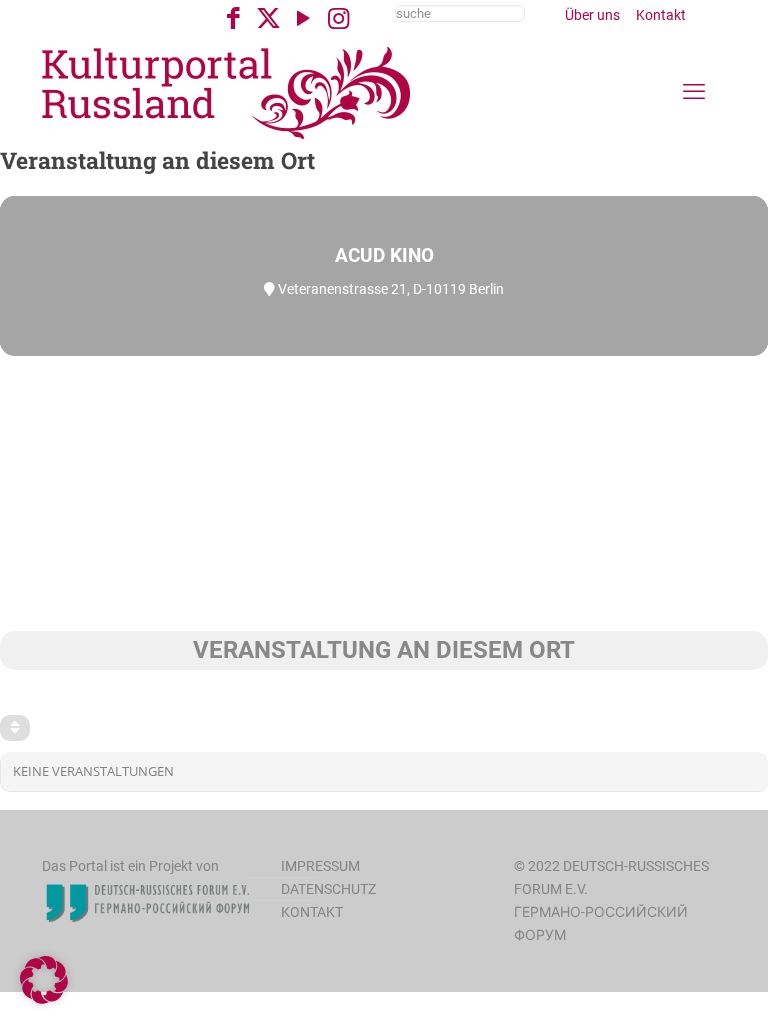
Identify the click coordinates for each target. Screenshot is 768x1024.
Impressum (320, 866)
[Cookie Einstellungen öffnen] (44, 999)
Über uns (592, 15)
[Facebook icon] (233, 18)
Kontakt (661, 15)
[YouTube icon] (303, 18)
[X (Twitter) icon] (268, 18)
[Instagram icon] (338, 18)
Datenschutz (328, 889)
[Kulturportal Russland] (227, 91)
